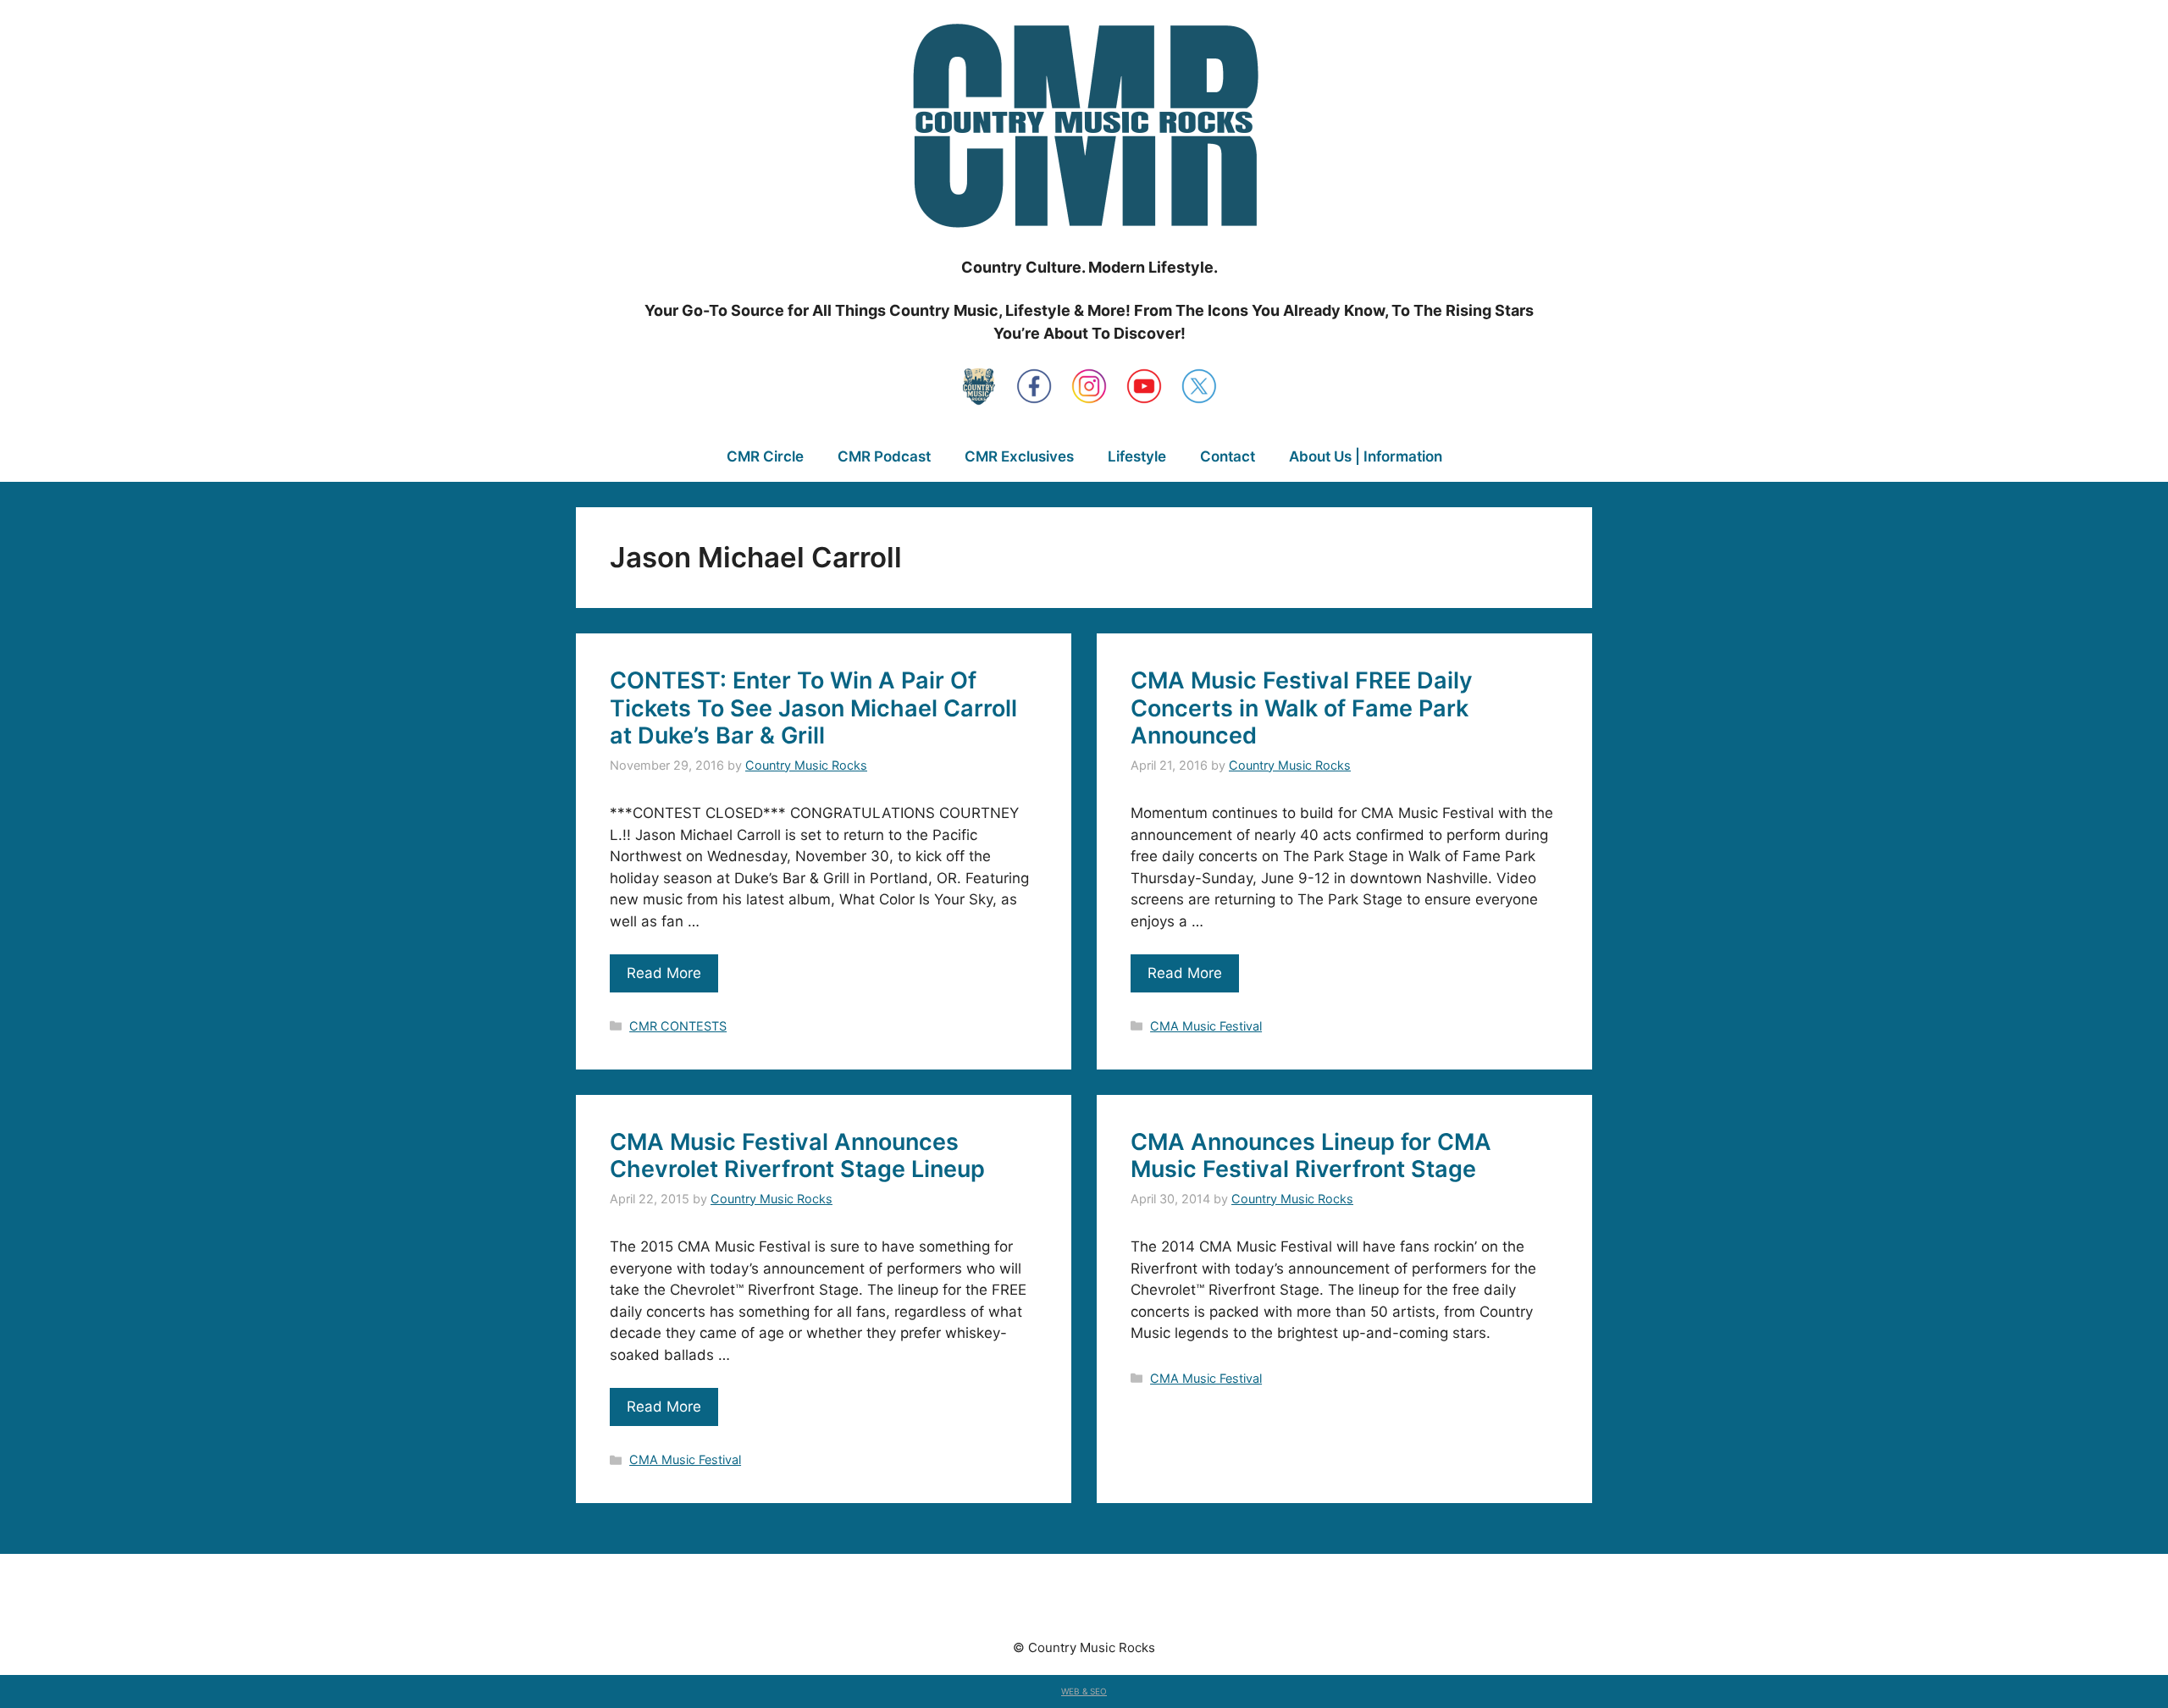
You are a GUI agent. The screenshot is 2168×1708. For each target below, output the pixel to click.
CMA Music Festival (1206, 1026)
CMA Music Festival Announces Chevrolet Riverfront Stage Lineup (797, 1155)
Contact (1228, 456)
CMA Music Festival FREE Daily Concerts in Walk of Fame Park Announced (1302, 708)
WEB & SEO (1084, 1691)
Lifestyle (1137, 456)
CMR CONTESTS (678, 1026)
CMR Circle (765, 456)
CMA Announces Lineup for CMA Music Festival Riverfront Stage (1311, 1155)
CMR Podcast (884, 456)
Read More (664, 973)
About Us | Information (1366, 456)
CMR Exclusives (1019, 456)
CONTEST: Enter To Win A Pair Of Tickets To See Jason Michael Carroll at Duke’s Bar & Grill (813, 708)
